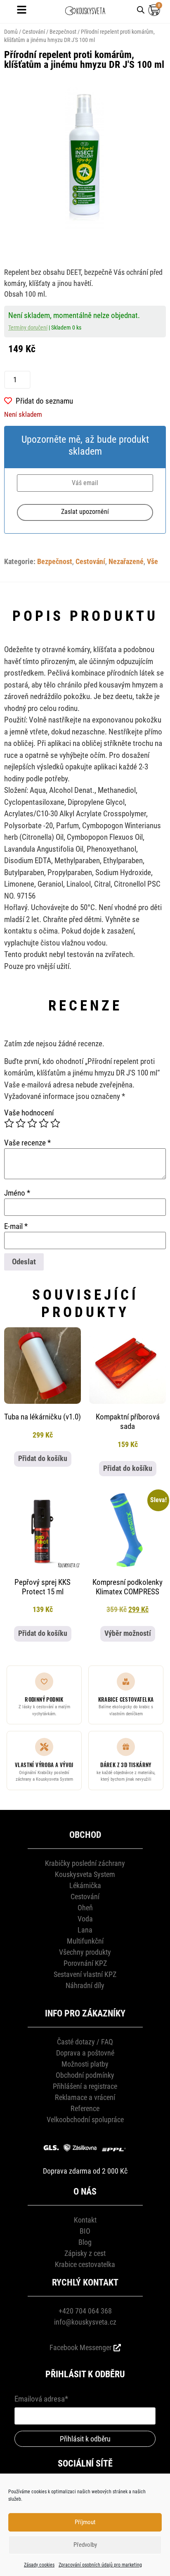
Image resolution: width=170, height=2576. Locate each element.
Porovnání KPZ (85, 1963)
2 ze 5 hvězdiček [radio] (21, 1123)
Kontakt (85, 2220)
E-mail (16, 1226)
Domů (11, 32)
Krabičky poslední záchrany (85, 1863)
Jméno (17, 1193)
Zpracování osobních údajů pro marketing (100, 2565)
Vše (152, 562)
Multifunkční (85, 1941)
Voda (85, 1919)
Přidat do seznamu (44, 401)
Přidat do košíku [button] (43, 1459)
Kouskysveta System (85, 1874)
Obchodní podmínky (85, 2075)
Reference (85, 2108)
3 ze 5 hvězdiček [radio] (32, 1123)
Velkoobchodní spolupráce (85, 2120)
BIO (85, 2231)
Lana (85, 1930)
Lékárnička (85, 1885)
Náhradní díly (85, 1985)
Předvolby (85, 2545)
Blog (85, 2242)
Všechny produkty (85, 1952)
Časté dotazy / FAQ (85, 2042)
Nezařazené (126, 562)
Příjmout (85, 2522)
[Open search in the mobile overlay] (141, 9)
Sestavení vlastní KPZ (85, 1974)
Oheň (85, 1908)
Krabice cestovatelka (85, 2264)
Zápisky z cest (85, 2253)
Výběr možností (128, 1633)
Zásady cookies (39, 2565)
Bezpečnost (63, 32)
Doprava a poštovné (85, 2053)
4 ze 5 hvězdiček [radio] (44, 1123)
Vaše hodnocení (29, 1113)
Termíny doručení (28, 328)
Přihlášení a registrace (85, 2086)
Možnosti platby (85, 2064)
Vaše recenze (27, 1143)
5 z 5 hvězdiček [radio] (55, 1123)
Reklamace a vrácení (85, 2097)
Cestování (34, 32)
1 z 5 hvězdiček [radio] (9, 1123)
